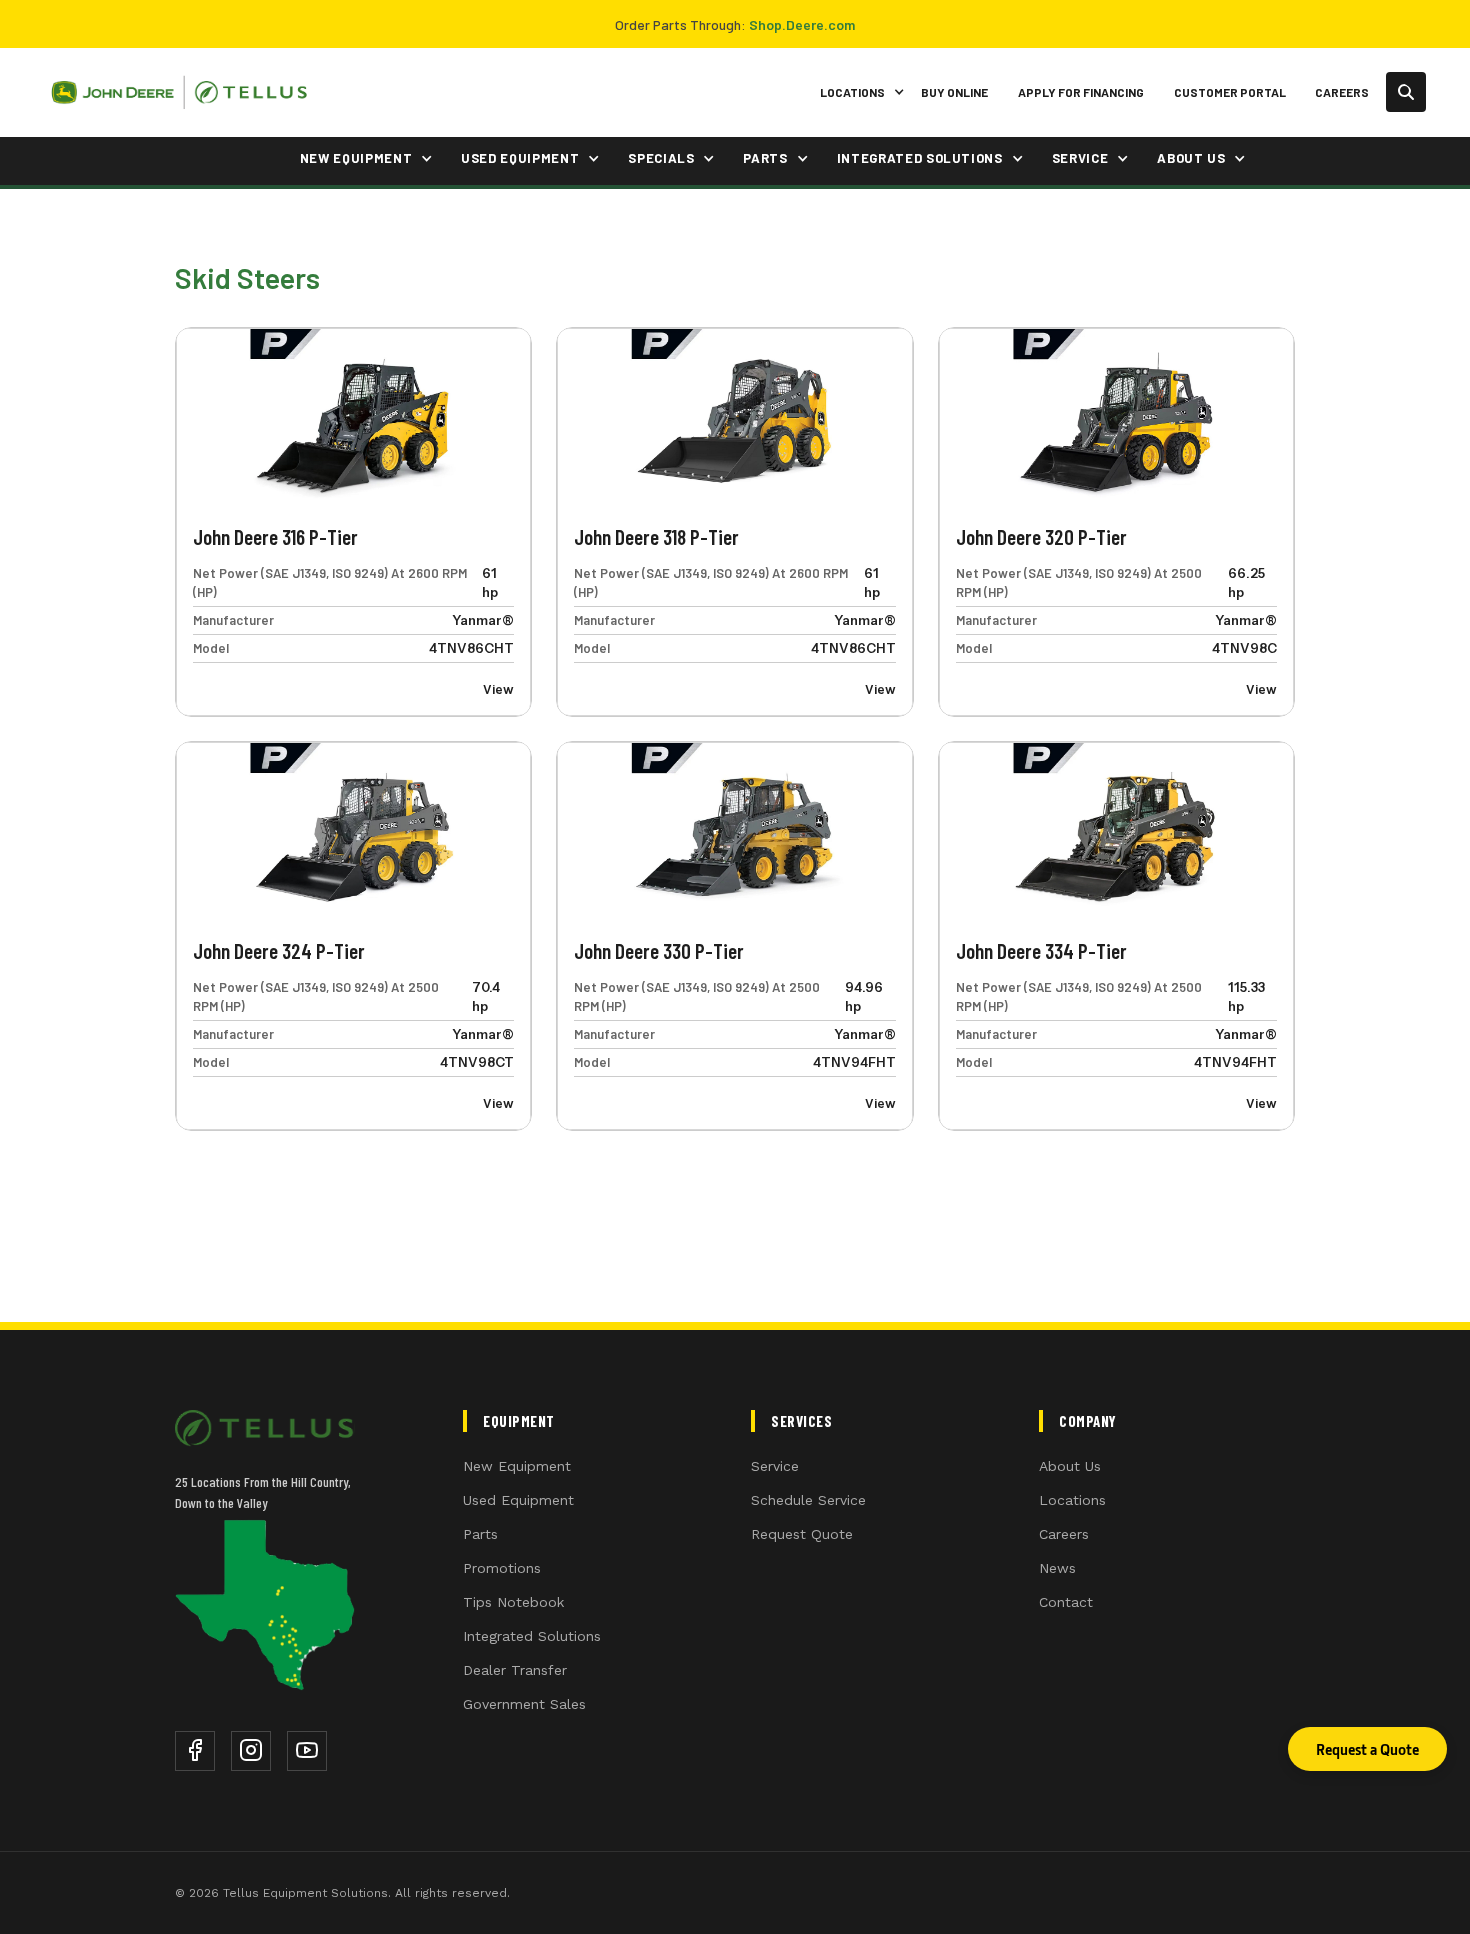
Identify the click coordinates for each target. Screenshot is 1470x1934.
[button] (858, 92)
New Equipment (517, 1466)
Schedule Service (808, 1500)
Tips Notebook (513, 1602)
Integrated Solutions (532, 1636)
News (1057, 1568)
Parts (480, 1534)
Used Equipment (518, 1500)
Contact (1066, 1602)
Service (775, 1466)
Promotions (502, 1568)
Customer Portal (1230, 92)
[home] (179, 92)
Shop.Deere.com (802, 24)
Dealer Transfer (515, 1670)
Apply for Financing (1081, 92)
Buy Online (954, 92)
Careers (1342, 92)
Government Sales (524, 1704)
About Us (1070, 1466)
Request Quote (802, 1534)
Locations (1072, 1500)
